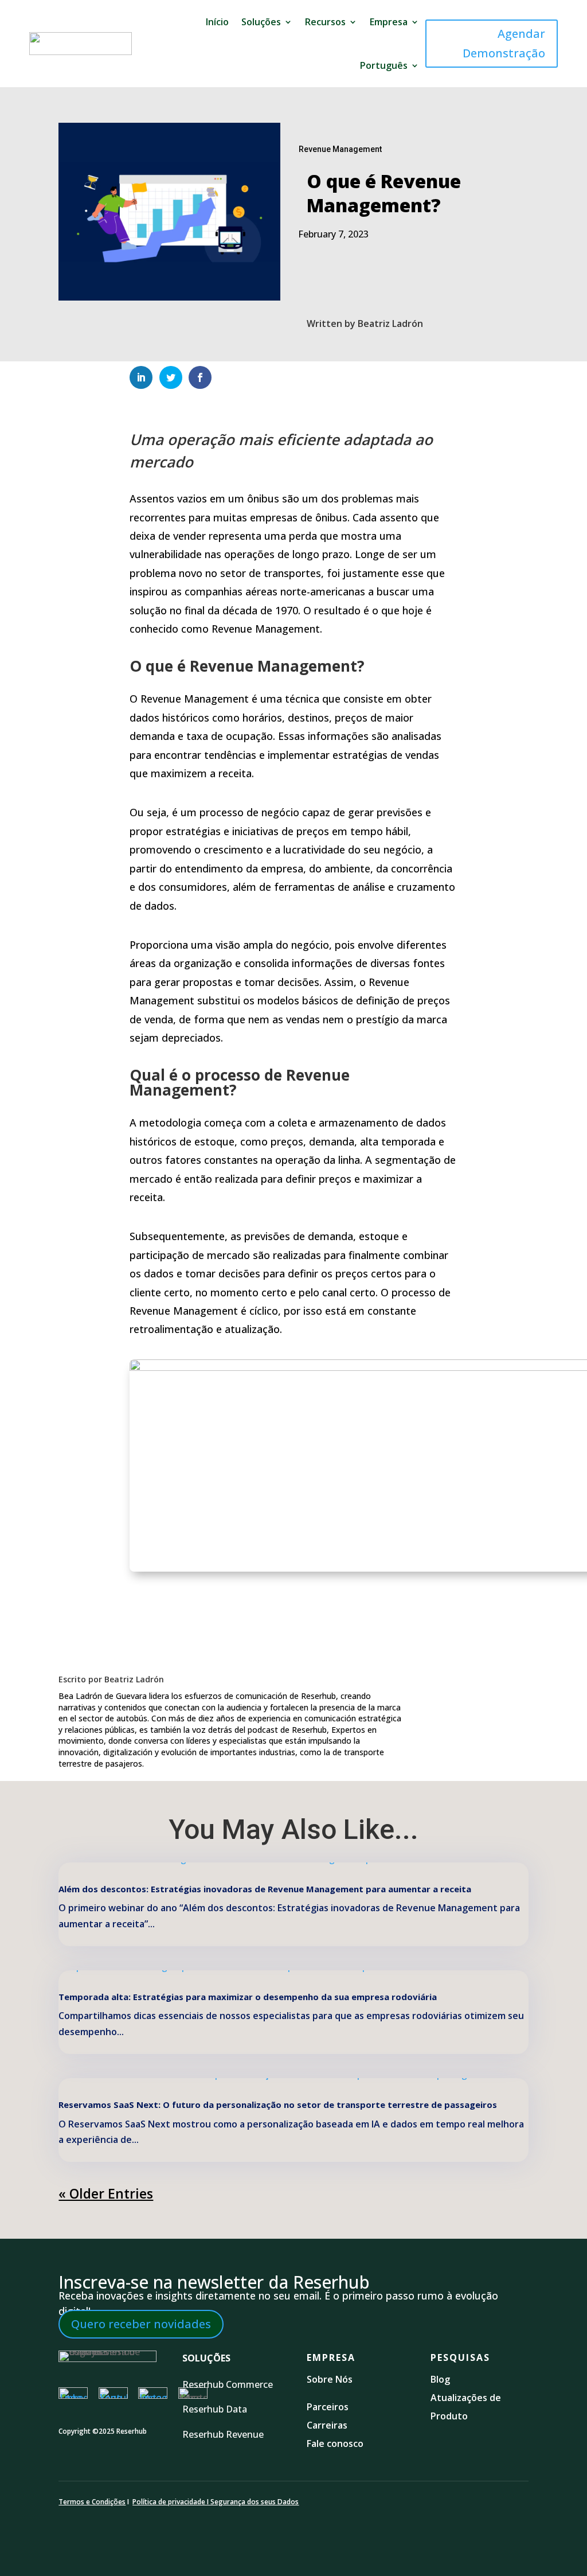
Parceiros (328, 2407)
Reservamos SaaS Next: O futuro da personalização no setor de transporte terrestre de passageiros (278, 2105)
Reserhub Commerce (229, 2384)
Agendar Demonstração (504, 43)
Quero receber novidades (141, 2324)
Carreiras (327, 2425)
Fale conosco (335, 2444)
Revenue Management (340, 149)
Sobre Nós (330, 2379)
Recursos (325, 22)
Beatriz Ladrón (390, 324)
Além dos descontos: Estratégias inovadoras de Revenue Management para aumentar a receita (265, 1889)
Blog (441, 2379)
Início (217, 22)
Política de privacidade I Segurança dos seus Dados (216, 2502)
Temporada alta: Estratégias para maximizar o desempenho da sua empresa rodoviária (248, 1997)
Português (384, 65)
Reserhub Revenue (223, 2434)
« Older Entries (106, 2193)
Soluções (261, 22)
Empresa (389, 22)
